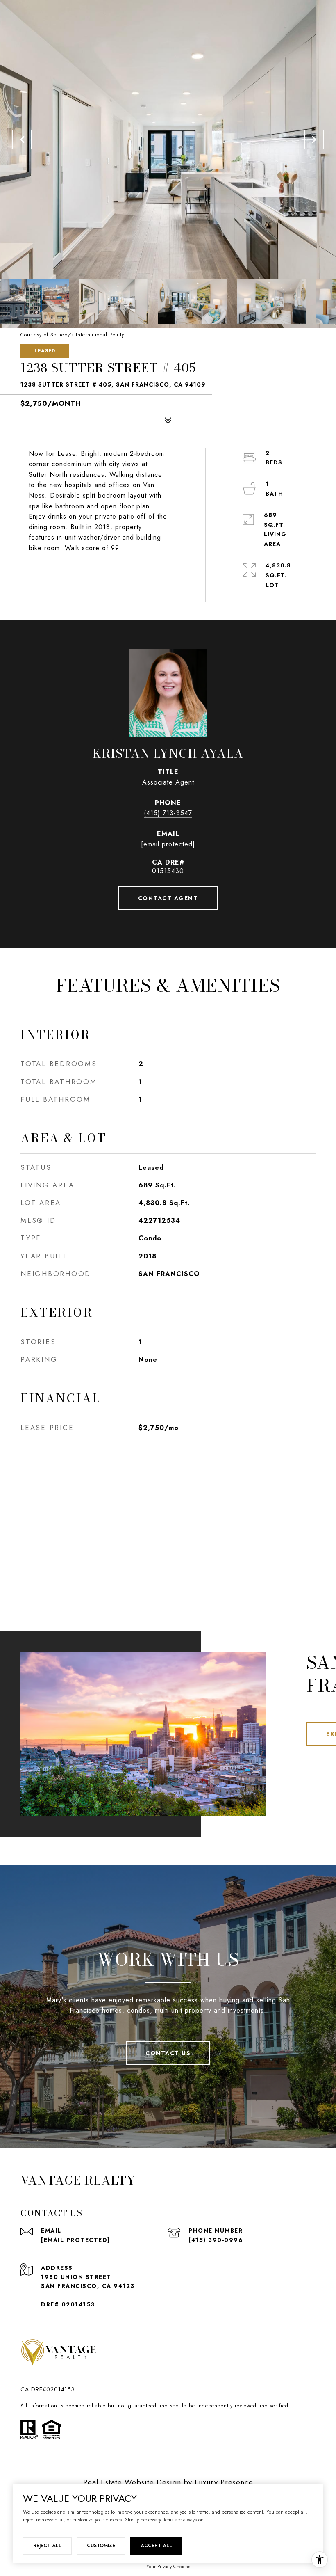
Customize (101, 2546)
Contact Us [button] (168, 2053)
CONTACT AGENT (168, 898)
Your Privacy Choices (168, 2567)
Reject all (47, 2546)
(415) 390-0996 (216, 2240)
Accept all (156, 2546)
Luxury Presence (224, 2482)
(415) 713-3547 (168, 813)
